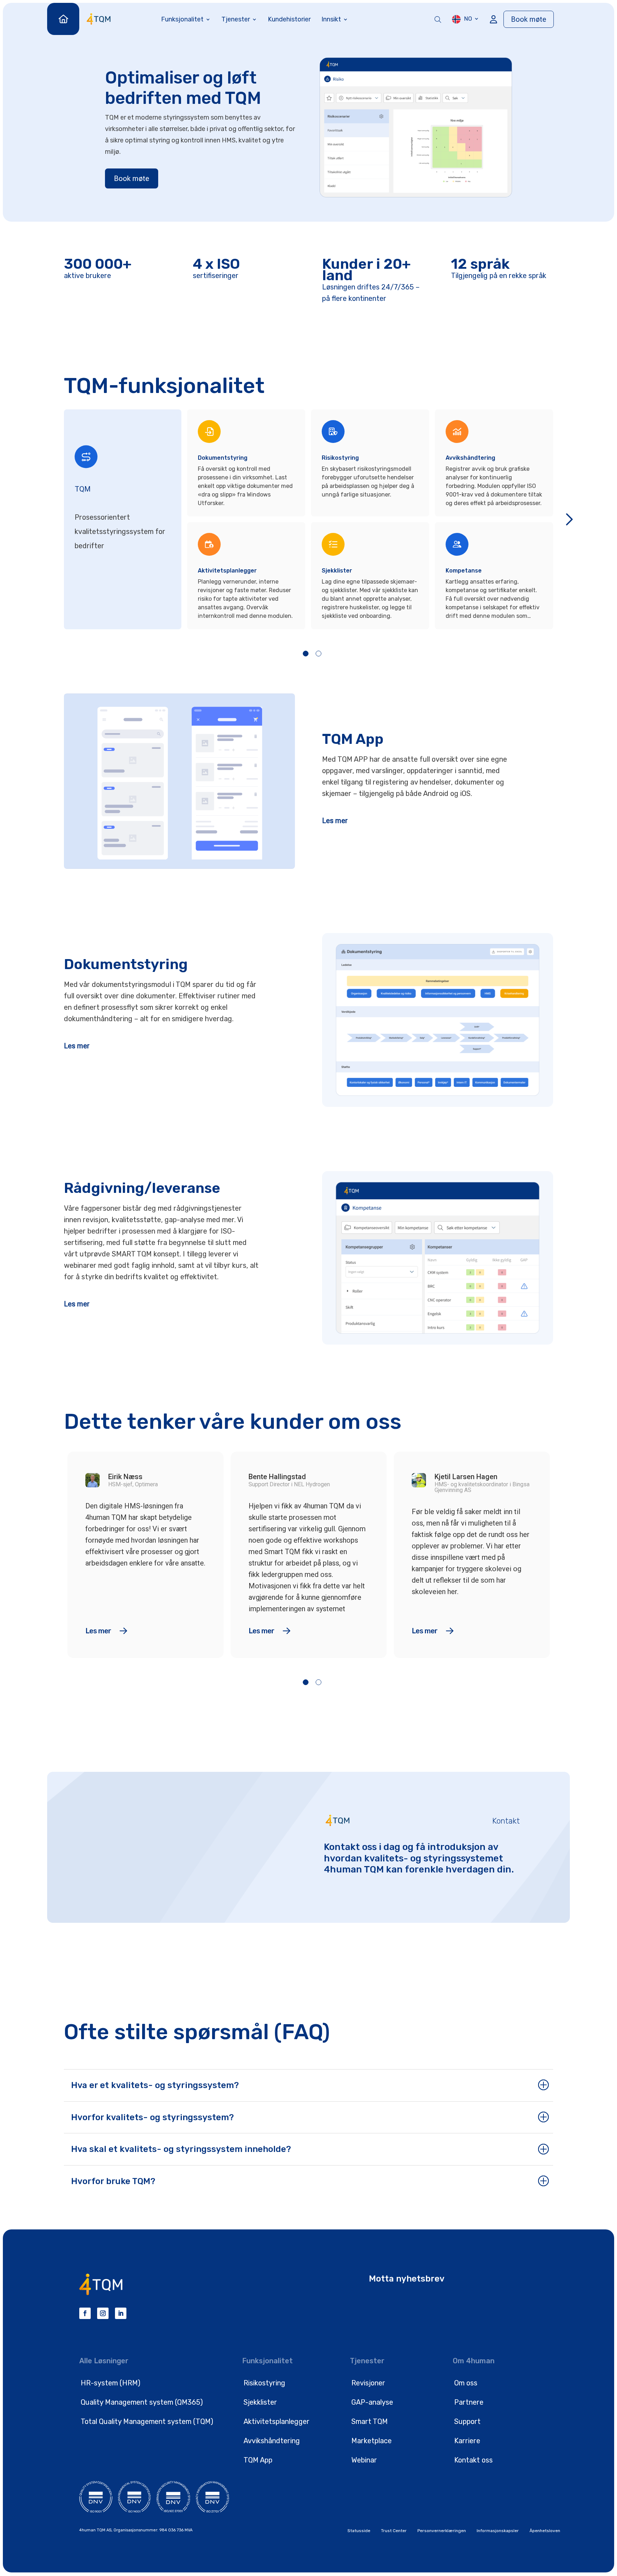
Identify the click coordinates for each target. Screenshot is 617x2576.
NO (468, 19)
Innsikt (331, 19)
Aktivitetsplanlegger (277, 2421)
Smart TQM (370, 2421)
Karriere (467, 2441)
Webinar (364, 2460)
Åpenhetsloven (545, 2531)
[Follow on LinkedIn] (121, 2313)
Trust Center (394, 2531)
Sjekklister (260, 2402)
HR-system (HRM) (111, 2383)
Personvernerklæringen (442, 2531)
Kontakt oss (473, 2460)
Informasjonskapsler (498, 2531)
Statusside (359, 2531)
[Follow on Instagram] (103, 2313)
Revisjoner (368, 2383)
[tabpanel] (249, 519)
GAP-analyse (372, 2402)
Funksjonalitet (182, 19)
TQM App (258, 2460)
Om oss (466, 2383)
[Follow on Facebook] (85, 2313)
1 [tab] (306, 654)
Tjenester (236, 19)
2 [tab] (318, 654)
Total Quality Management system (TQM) (147, 2421)
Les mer (335, 821)
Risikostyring (264, 2383)
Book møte (529, 19)
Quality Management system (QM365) (142, 2402)
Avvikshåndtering (272, 2441)
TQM (83, 489)
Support (467, 2421)
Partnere (469, 2402)
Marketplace (372, 2441)
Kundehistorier (289, 19)
